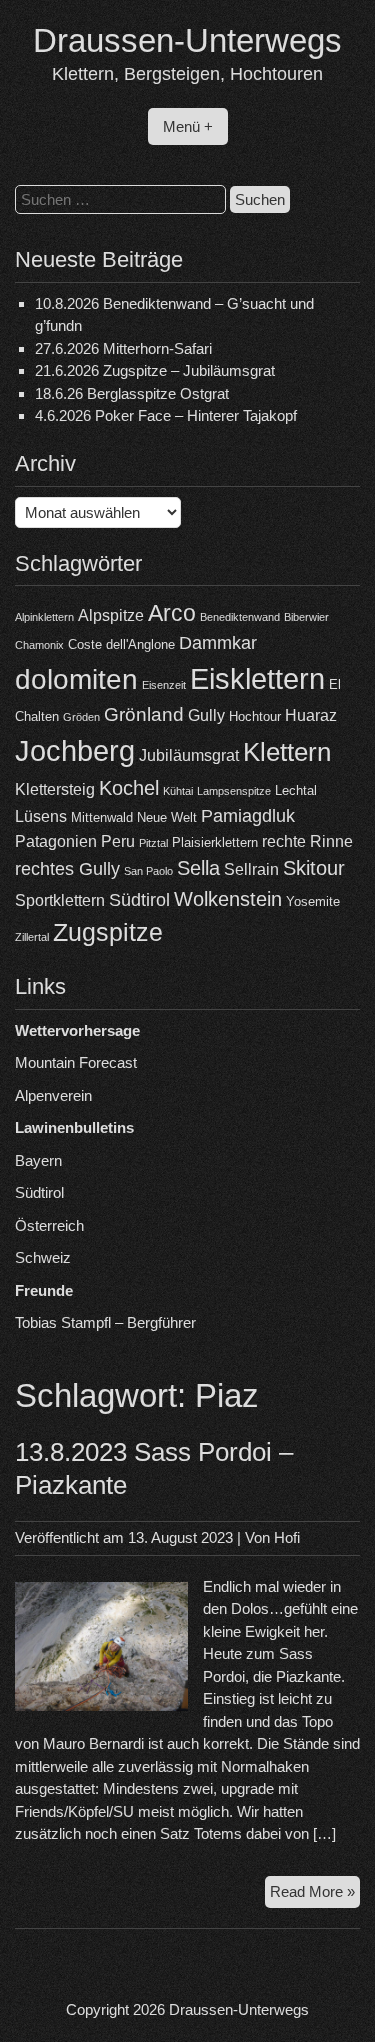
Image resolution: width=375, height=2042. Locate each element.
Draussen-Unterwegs (187, 40)
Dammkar (218, 643)
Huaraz (311, 715)
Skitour (314, 868)
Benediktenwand (240, 617)
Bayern (38, 1160)
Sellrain (251, 869)
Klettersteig (55, 789)
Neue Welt (167, 817)
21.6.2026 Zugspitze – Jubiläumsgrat (155, 370)
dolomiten (76, 679)
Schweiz (43, 1257)
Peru (118, 841)
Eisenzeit (164, 685)
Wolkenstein (228, 899)
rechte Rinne (307, 841)
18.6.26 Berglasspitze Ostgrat (132, 393)
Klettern (287, 752)
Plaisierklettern (215, 842)
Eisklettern (257, 678)
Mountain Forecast (76, 1062)
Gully (206, 715)
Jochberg (75, 750)
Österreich (49, 1225)
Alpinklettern (44, 617)
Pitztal (153, 843)
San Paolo (148, 871)
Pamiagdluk (248, 816)
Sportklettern (60, 900)
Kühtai (178, 791)
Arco (172, 613)
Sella (198, 868)
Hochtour (255, 716)
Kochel (129, 788)
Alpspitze (111, 615)
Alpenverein (53, 1095)
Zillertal (32, 937)
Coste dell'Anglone (121, 644)
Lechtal (296, 790)
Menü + (188, 126)
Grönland (144, 714)
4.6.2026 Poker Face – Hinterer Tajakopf (166, 415)
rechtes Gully (67, 869)
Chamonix (39, 645)
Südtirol (139, 900)
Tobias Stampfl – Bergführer (105, 1322)
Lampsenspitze (234, 791)
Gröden (81, 717)
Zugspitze (108, 932)
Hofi (287, 1537)
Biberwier (306, 617)
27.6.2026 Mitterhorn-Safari (123, 348)
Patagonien (56, 841)
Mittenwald (102, 817)
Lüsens (41, 816)
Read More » (315, 1895)
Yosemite (313, 901)
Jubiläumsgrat (189, 755)
